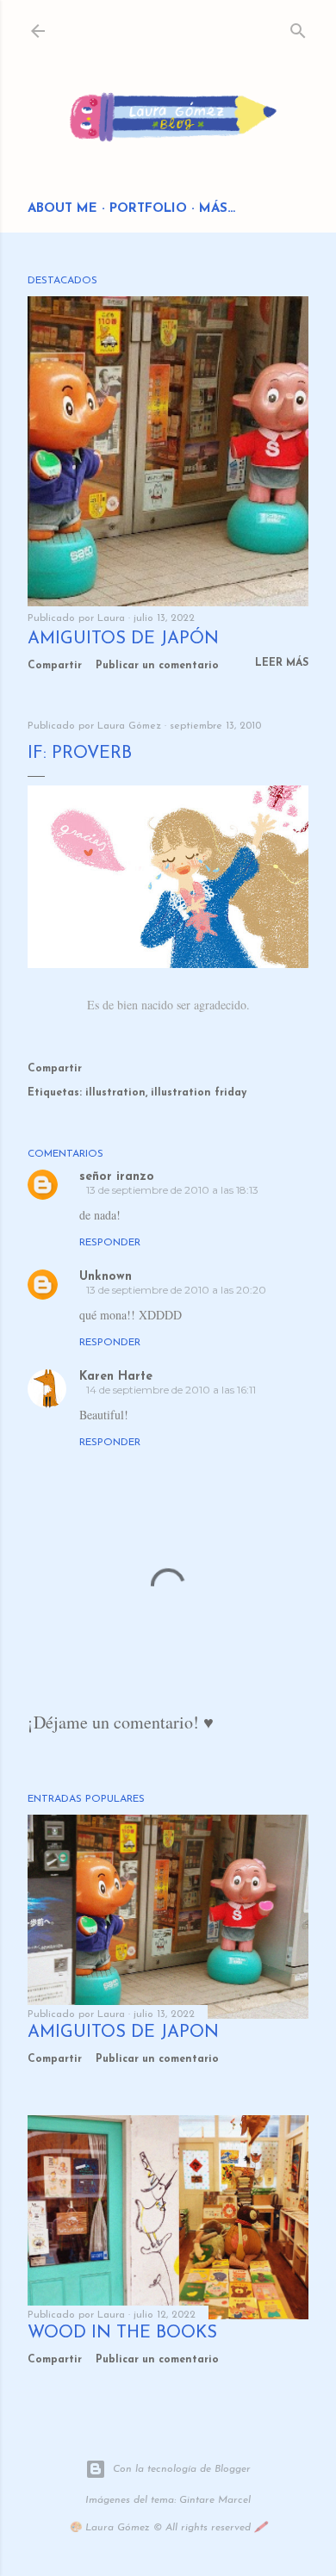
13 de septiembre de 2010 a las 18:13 (172, 1190)
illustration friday (199, 1093)
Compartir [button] (55, 666)
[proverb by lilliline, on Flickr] (168, 963)
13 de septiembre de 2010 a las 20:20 (176, 1290)
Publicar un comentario (157, 666)
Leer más (282, 663)
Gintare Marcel (215, 2500)
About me (62, 209)
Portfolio (148, 209)
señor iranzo (117, 1177)
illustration (115, 1093)
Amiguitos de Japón (123, 639)
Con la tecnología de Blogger (182, 2469)
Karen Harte (116, 1377)
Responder (110, 1243)
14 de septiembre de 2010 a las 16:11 (171, 1390)
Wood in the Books (122, 2333)
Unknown (106, 1277)
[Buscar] (298, 27)
